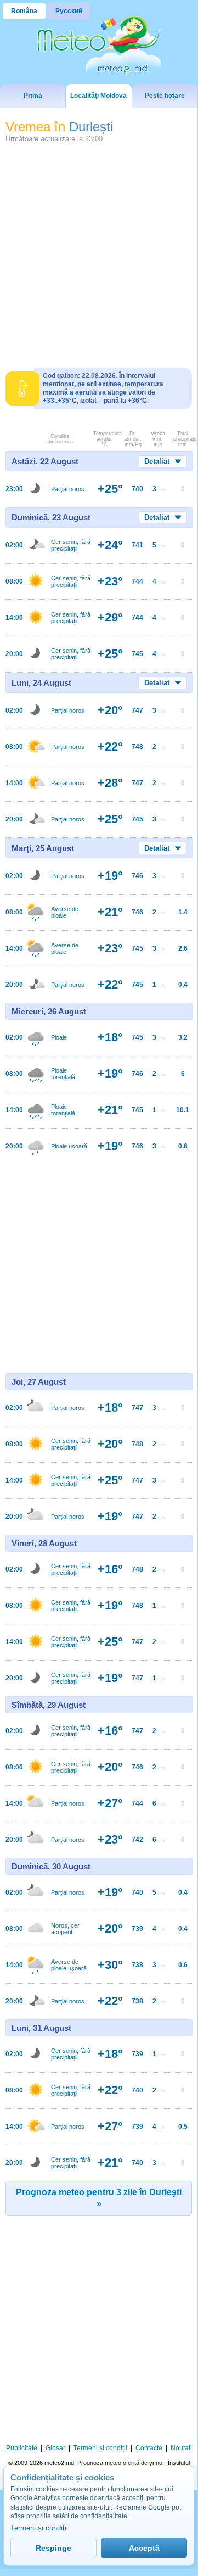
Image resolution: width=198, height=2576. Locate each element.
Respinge (53, 2548)
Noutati (181, 2448)
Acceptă (144, 2548)
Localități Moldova (98, 96)
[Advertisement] (99, 251)
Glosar (55, 2448)
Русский (69, 11)
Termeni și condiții (100, 2448)
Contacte (149, 2448)
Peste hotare (165, 96)
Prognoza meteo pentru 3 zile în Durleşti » (99, 2198)
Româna (24, 11)
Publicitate (22, 2448)
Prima (33, 96)
